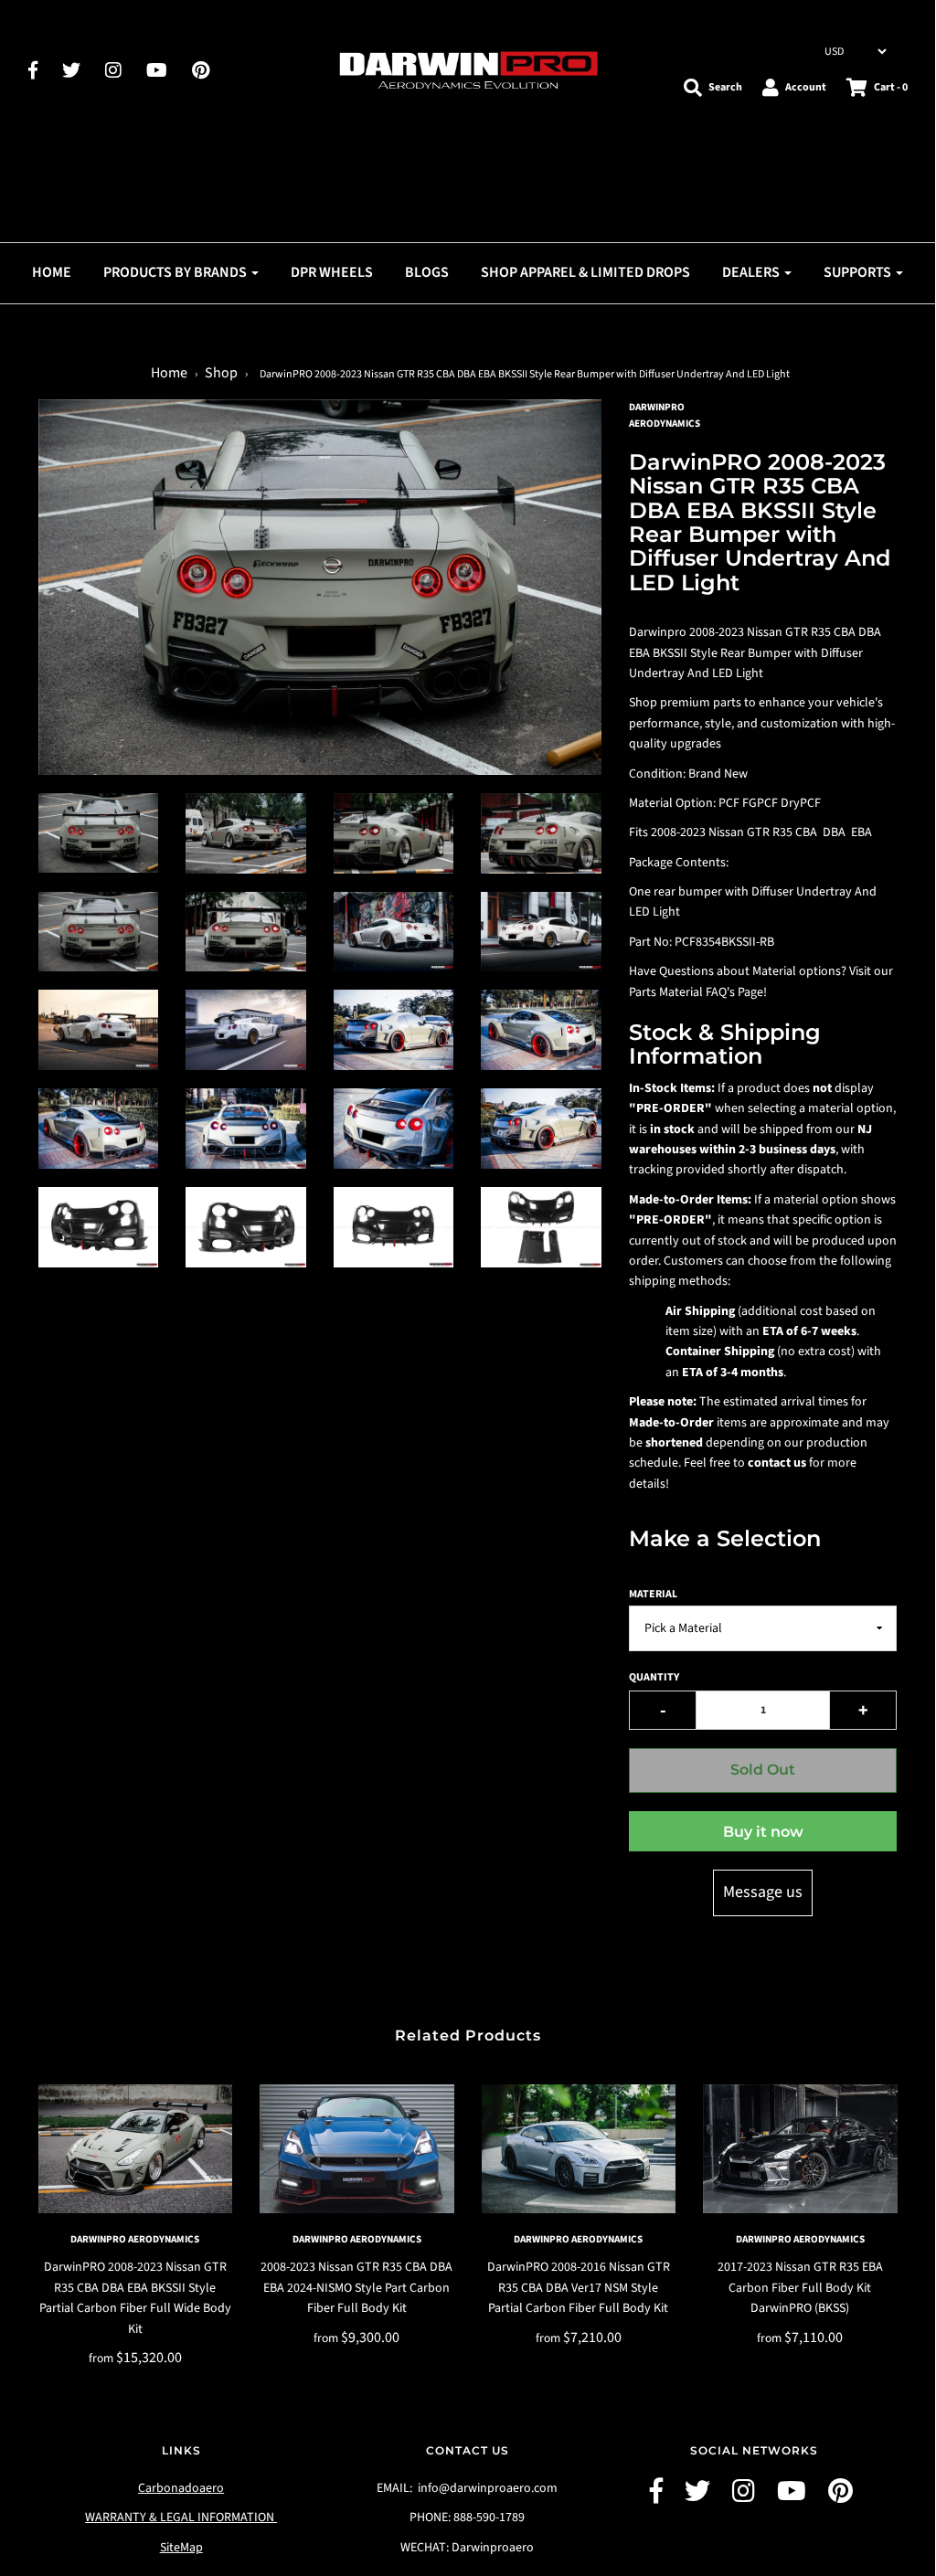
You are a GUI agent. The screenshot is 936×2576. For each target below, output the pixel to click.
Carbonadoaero (181, 2488)
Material (653, 1594)
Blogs (427, 272)
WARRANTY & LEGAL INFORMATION (181, 2518)
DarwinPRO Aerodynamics (135, 2239)
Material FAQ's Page (711, 992)
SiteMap (181, 2548)
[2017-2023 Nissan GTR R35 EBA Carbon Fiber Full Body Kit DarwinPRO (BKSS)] (800, 2149)
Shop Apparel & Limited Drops (585, 272)
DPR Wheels (332, 272)
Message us (763, 1892)
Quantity (654, 1677)
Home (52, 272)
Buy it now (763, 1832)
